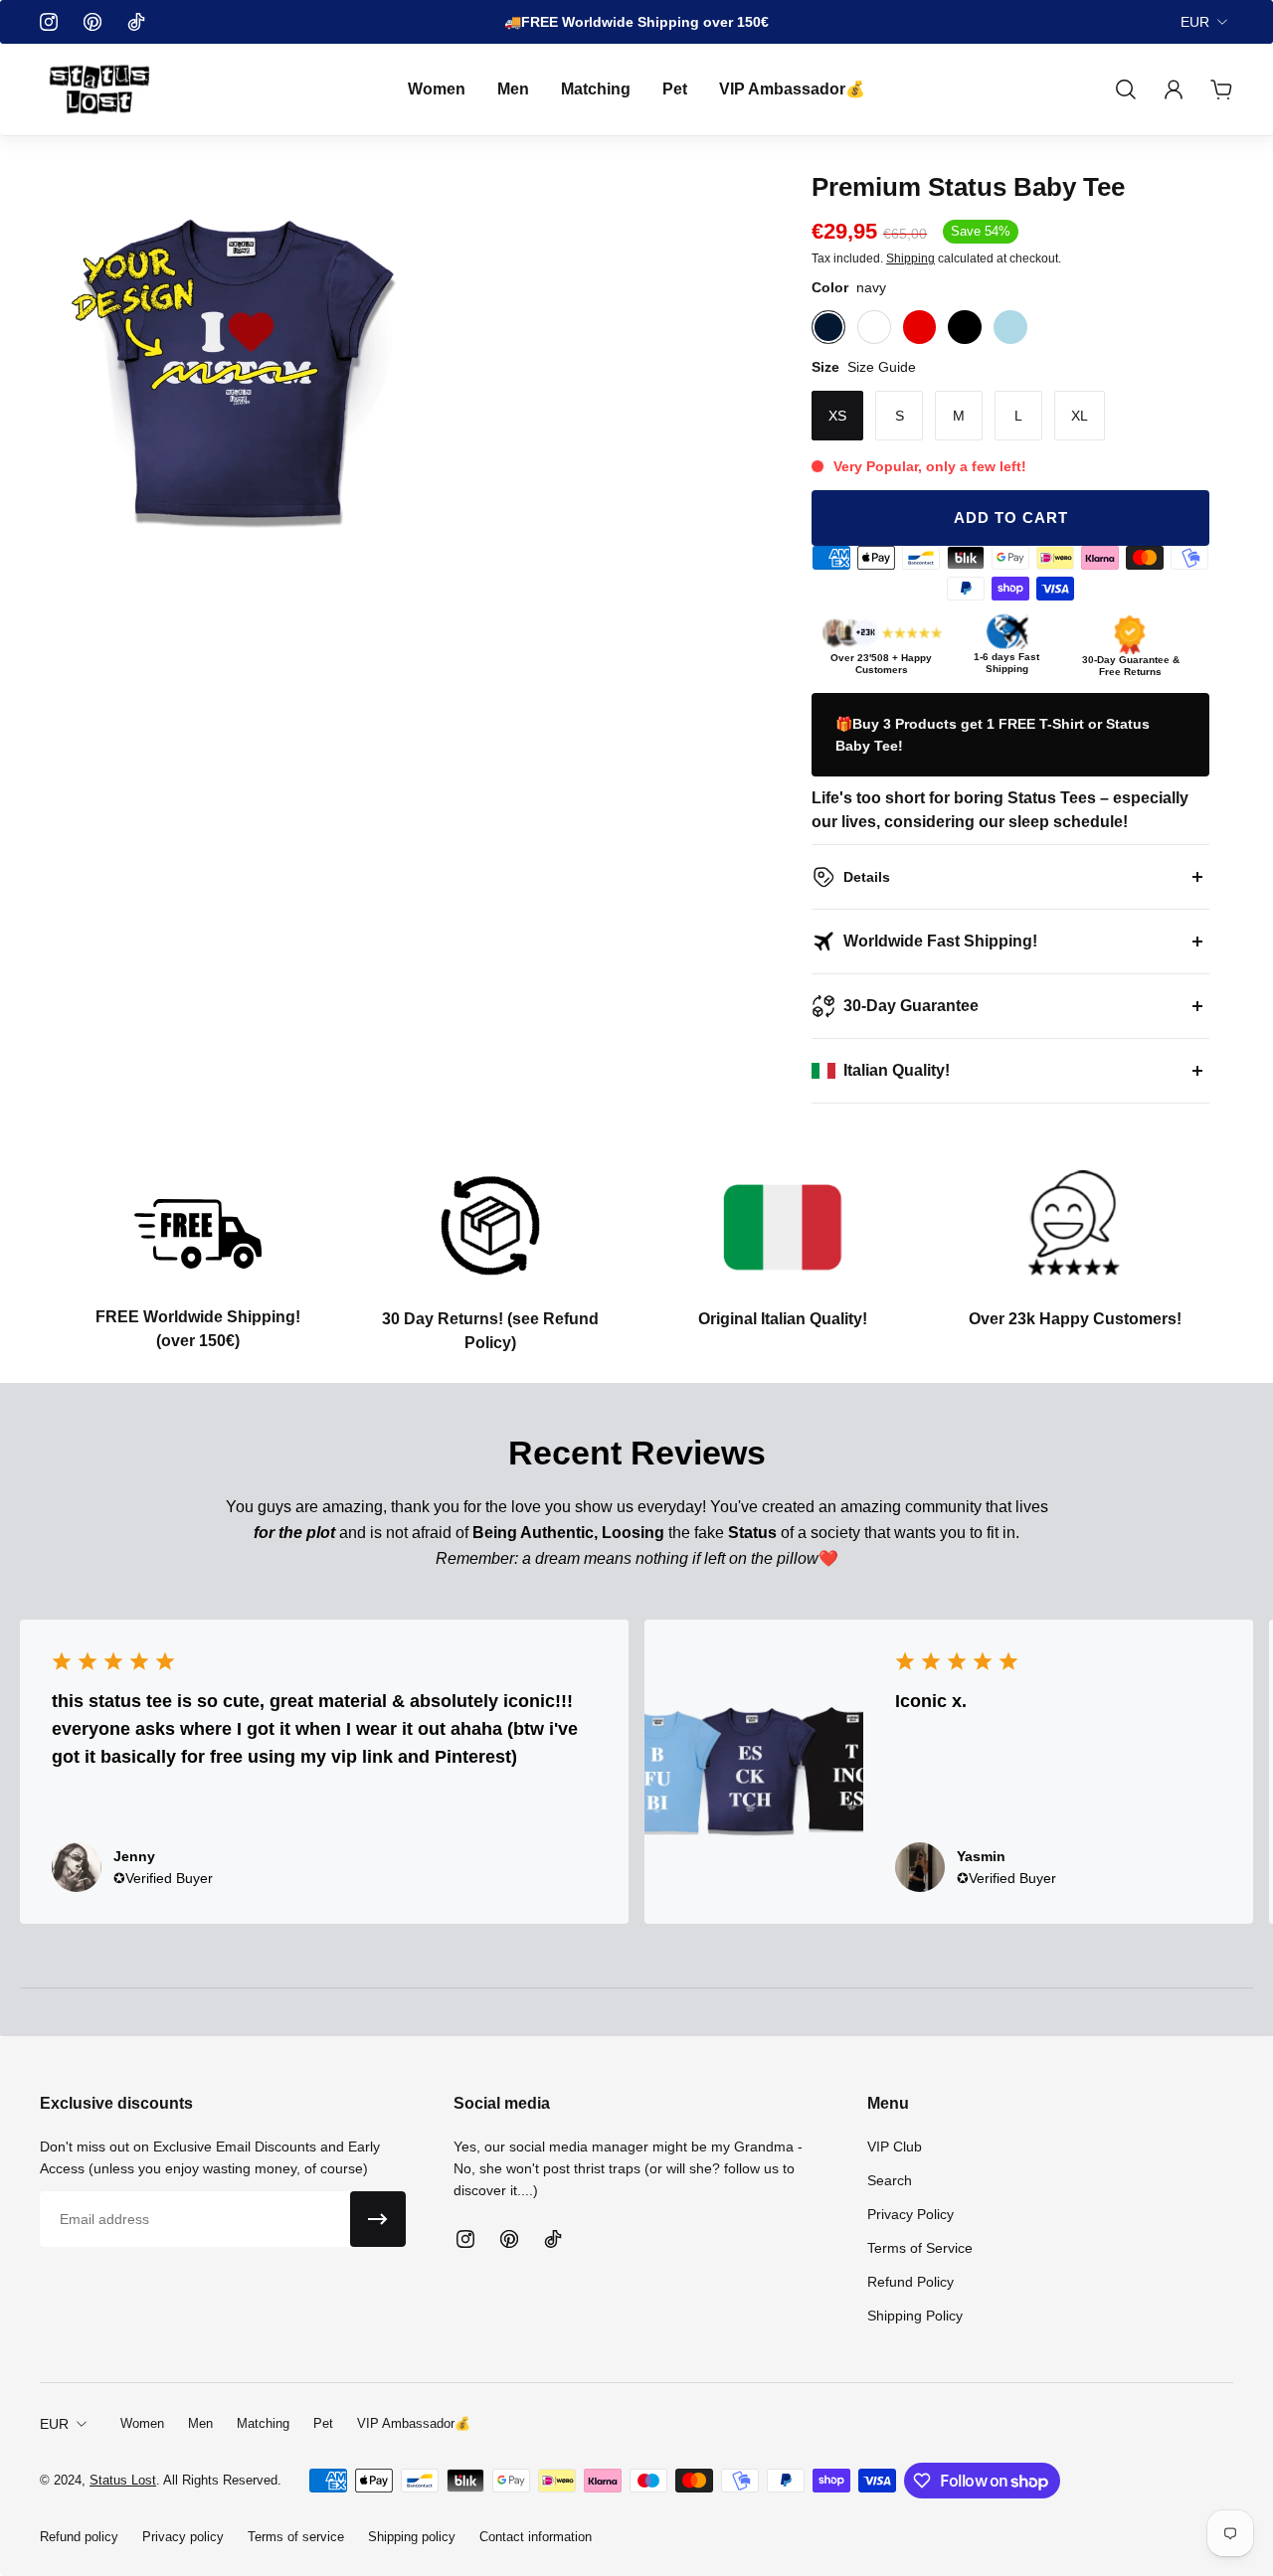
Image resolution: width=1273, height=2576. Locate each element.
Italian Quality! (897, 1070)
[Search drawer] (1126, 89)
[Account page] (1174, 89)
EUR (1195, 22)
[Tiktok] (136, 22)
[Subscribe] (378, 2219)
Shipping (910, 258)
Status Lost (123, 2480)
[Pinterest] (92, 22)
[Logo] (99, 89)
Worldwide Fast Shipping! (940, 941)
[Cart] (1221, 89)
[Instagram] (49, 22)
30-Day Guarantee (911, 1006)
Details (867, 877)
